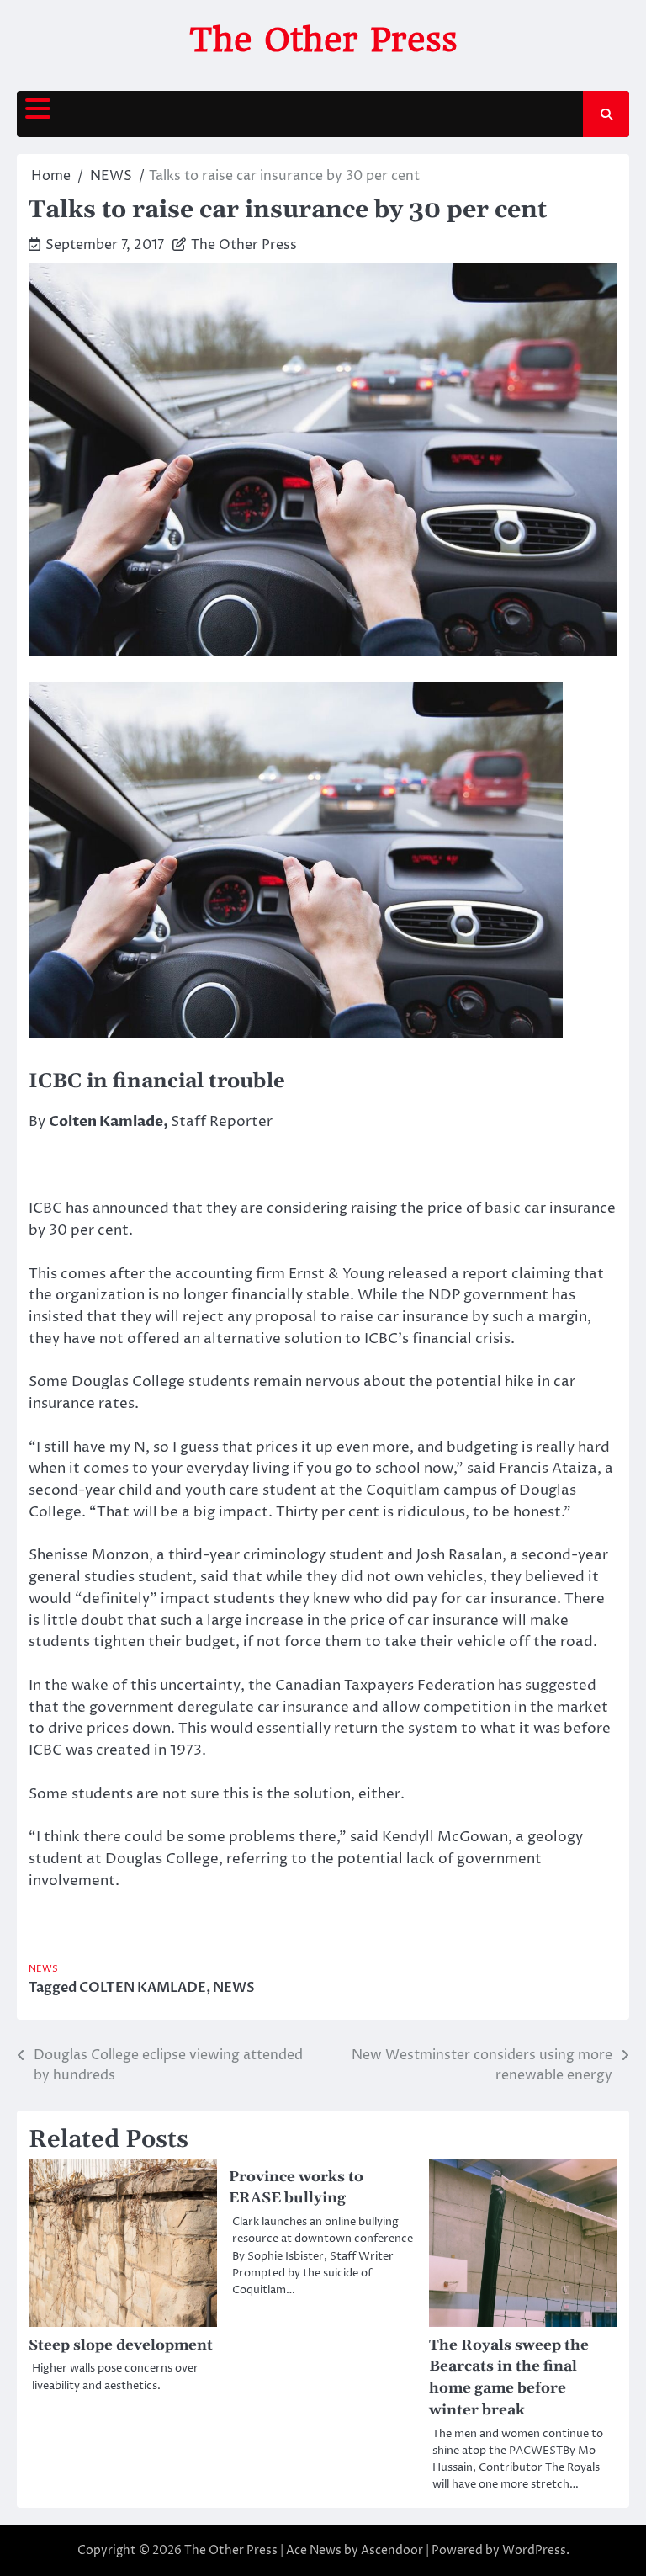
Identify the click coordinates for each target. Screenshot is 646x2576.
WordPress (534, 2550)
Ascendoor (392, 2550)
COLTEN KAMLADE (143, 1988)
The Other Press (323, 40)
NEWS (43, 1969)
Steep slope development (121, 2345)
